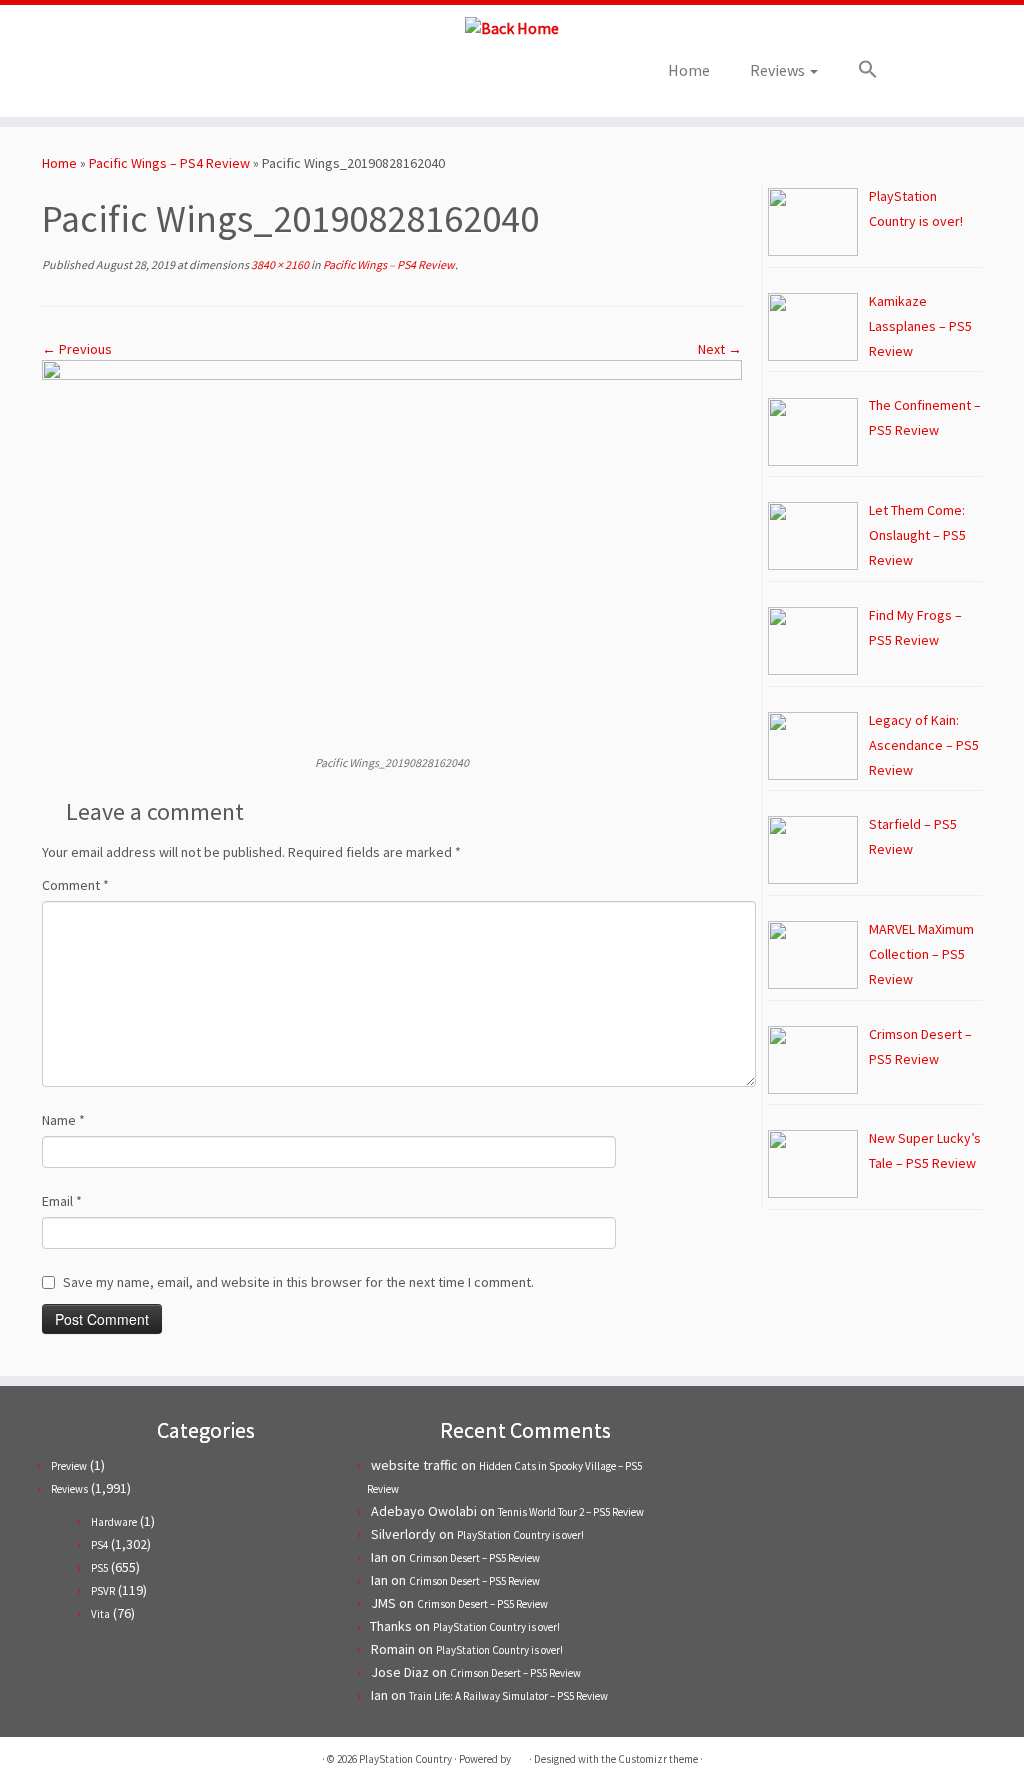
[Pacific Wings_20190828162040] (392, 555)
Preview (69, 1466)
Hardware (114, 1522)
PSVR (103, 1591)
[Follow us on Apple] (245, 76)
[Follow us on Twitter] (164, 76)
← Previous (77, 349)
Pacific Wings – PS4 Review (169, 163)
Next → (720, 349)
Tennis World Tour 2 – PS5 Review (571, 1512)
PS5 (99, 1568)
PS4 (99, 1545)
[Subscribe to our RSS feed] (218, 76)
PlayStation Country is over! (520, 1535)
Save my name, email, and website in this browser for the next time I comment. (298, 1282)
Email (62, 1201)
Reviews (779, 70)
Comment (75, 885)
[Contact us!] (272, 76)
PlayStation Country (405, 1759)
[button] (858, 70)
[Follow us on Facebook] (191, 76)
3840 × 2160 (279, 264)
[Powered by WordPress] (520, 1755)
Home (689, 70)
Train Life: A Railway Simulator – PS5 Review (508, 1696)
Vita (100, 1614)
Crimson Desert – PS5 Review (474, 1558)
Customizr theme (658, 1759)
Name (63, 1120)
